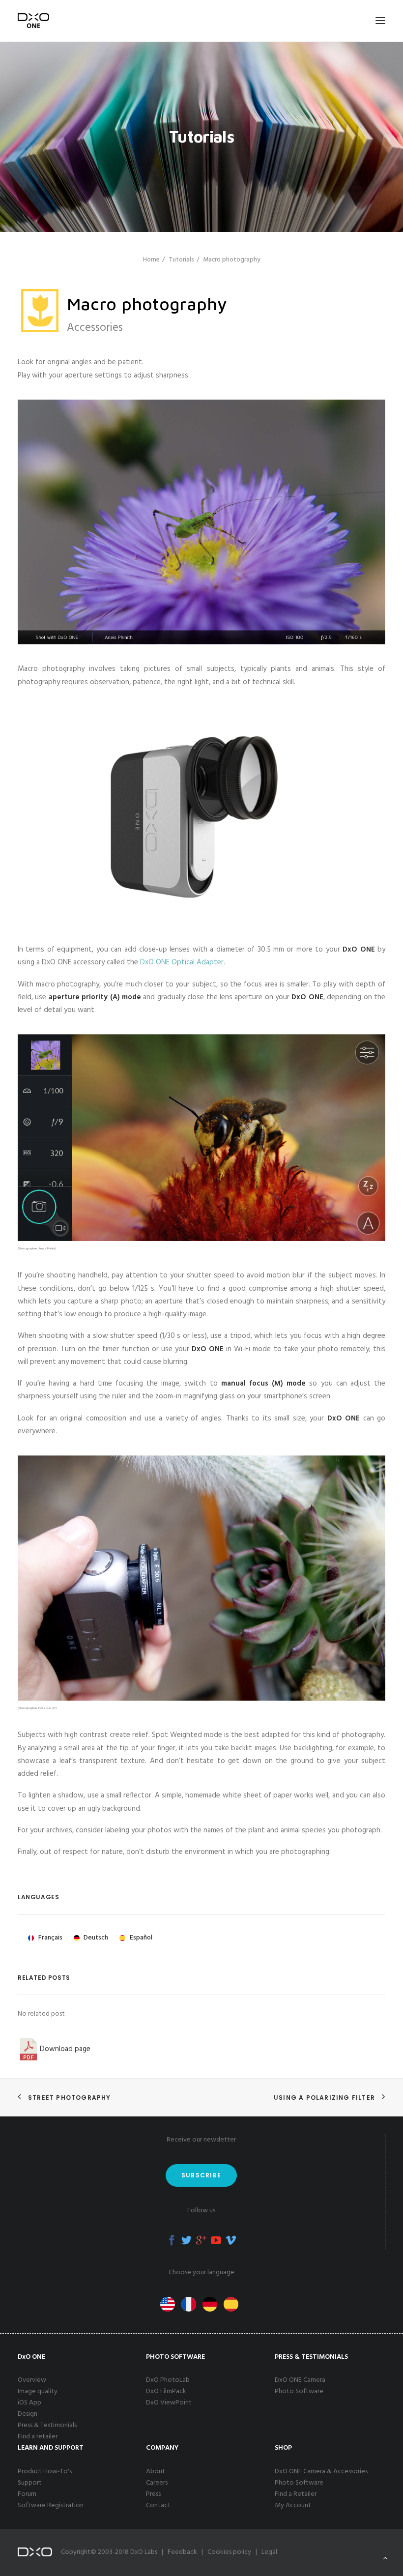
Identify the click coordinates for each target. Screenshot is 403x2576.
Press (153, 2494)
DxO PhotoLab (168, 2380)
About (156, 2472)
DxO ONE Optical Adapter (182, 962)
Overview (32, 2380)
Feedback (182, 2552)
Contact (158, 2505)
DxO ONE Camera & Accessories (321, 2472)
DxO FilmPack (166, 2391)
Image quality (38, 2391)
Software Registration (51, 2505)
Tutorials (181, 260)
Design (28, 2414)
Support (30, 2483)
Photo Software (299, 2391)
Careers (157, 2483)
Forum (27, 2494)
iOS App (29, 2403)
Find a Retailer (296, 2494)
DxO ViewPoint (169, 2403)
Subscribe (201, 2175)
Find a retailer (38, 2437)
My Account (293, 2505)
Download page (65, 2049)
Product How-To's (45, 2472)
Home (151, 260)
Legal (269, 2552)
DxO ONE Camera (300, 2380)
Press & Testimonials (47, 2425)
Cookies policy (229, 2552)
